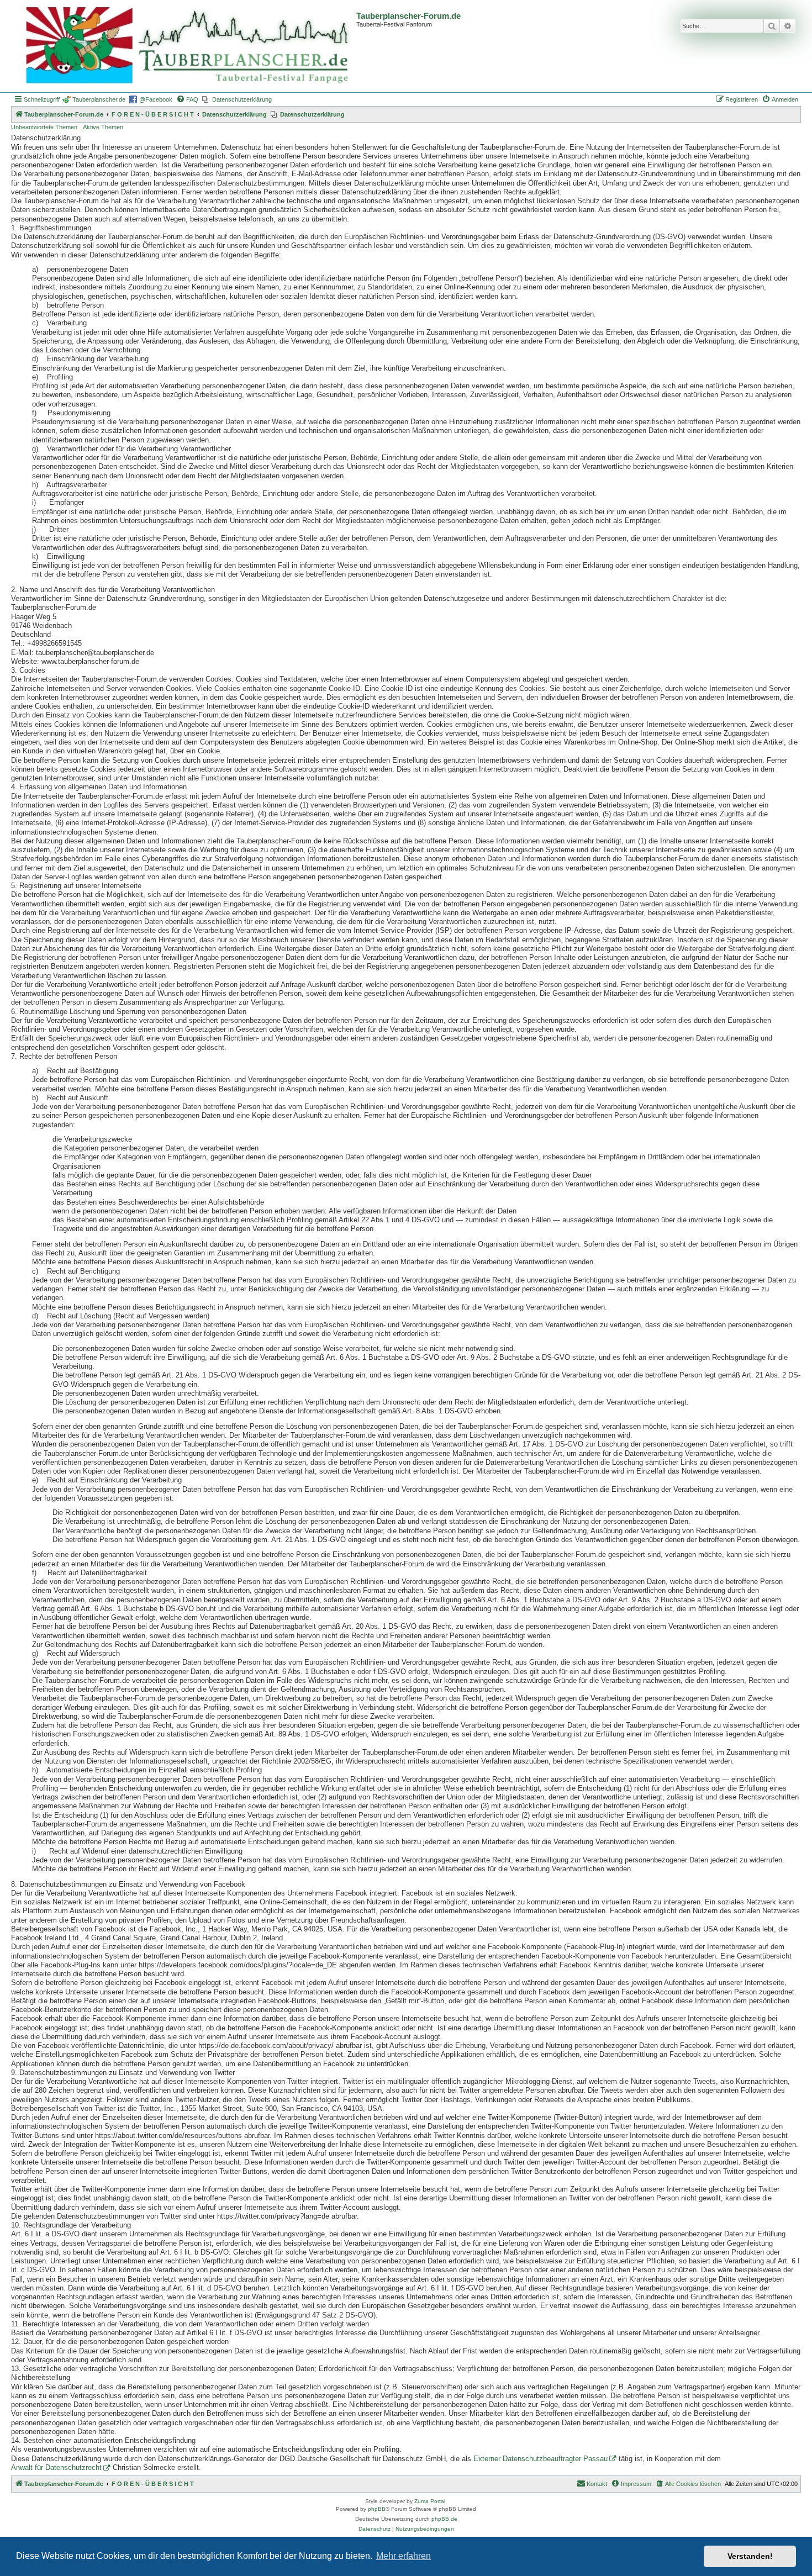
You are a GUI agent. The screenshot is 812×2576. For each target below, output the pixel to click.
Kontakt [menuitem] (597, 2484)
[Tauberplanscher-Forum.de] (185, 46)
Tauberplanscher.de (99, 99)
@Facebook (156, 99)
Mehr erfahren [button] (404, 2556)
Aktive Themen (103, 127)
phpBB (377, 2509)
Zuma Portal (430, 2501)
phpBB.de (444, 2519)
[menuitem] (187, 99)
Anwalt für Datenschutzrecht (56, 2468)
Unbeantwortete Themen (44, 127)
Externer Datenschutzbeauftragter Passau (541, 2459)
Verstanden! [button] (750, 2556)
